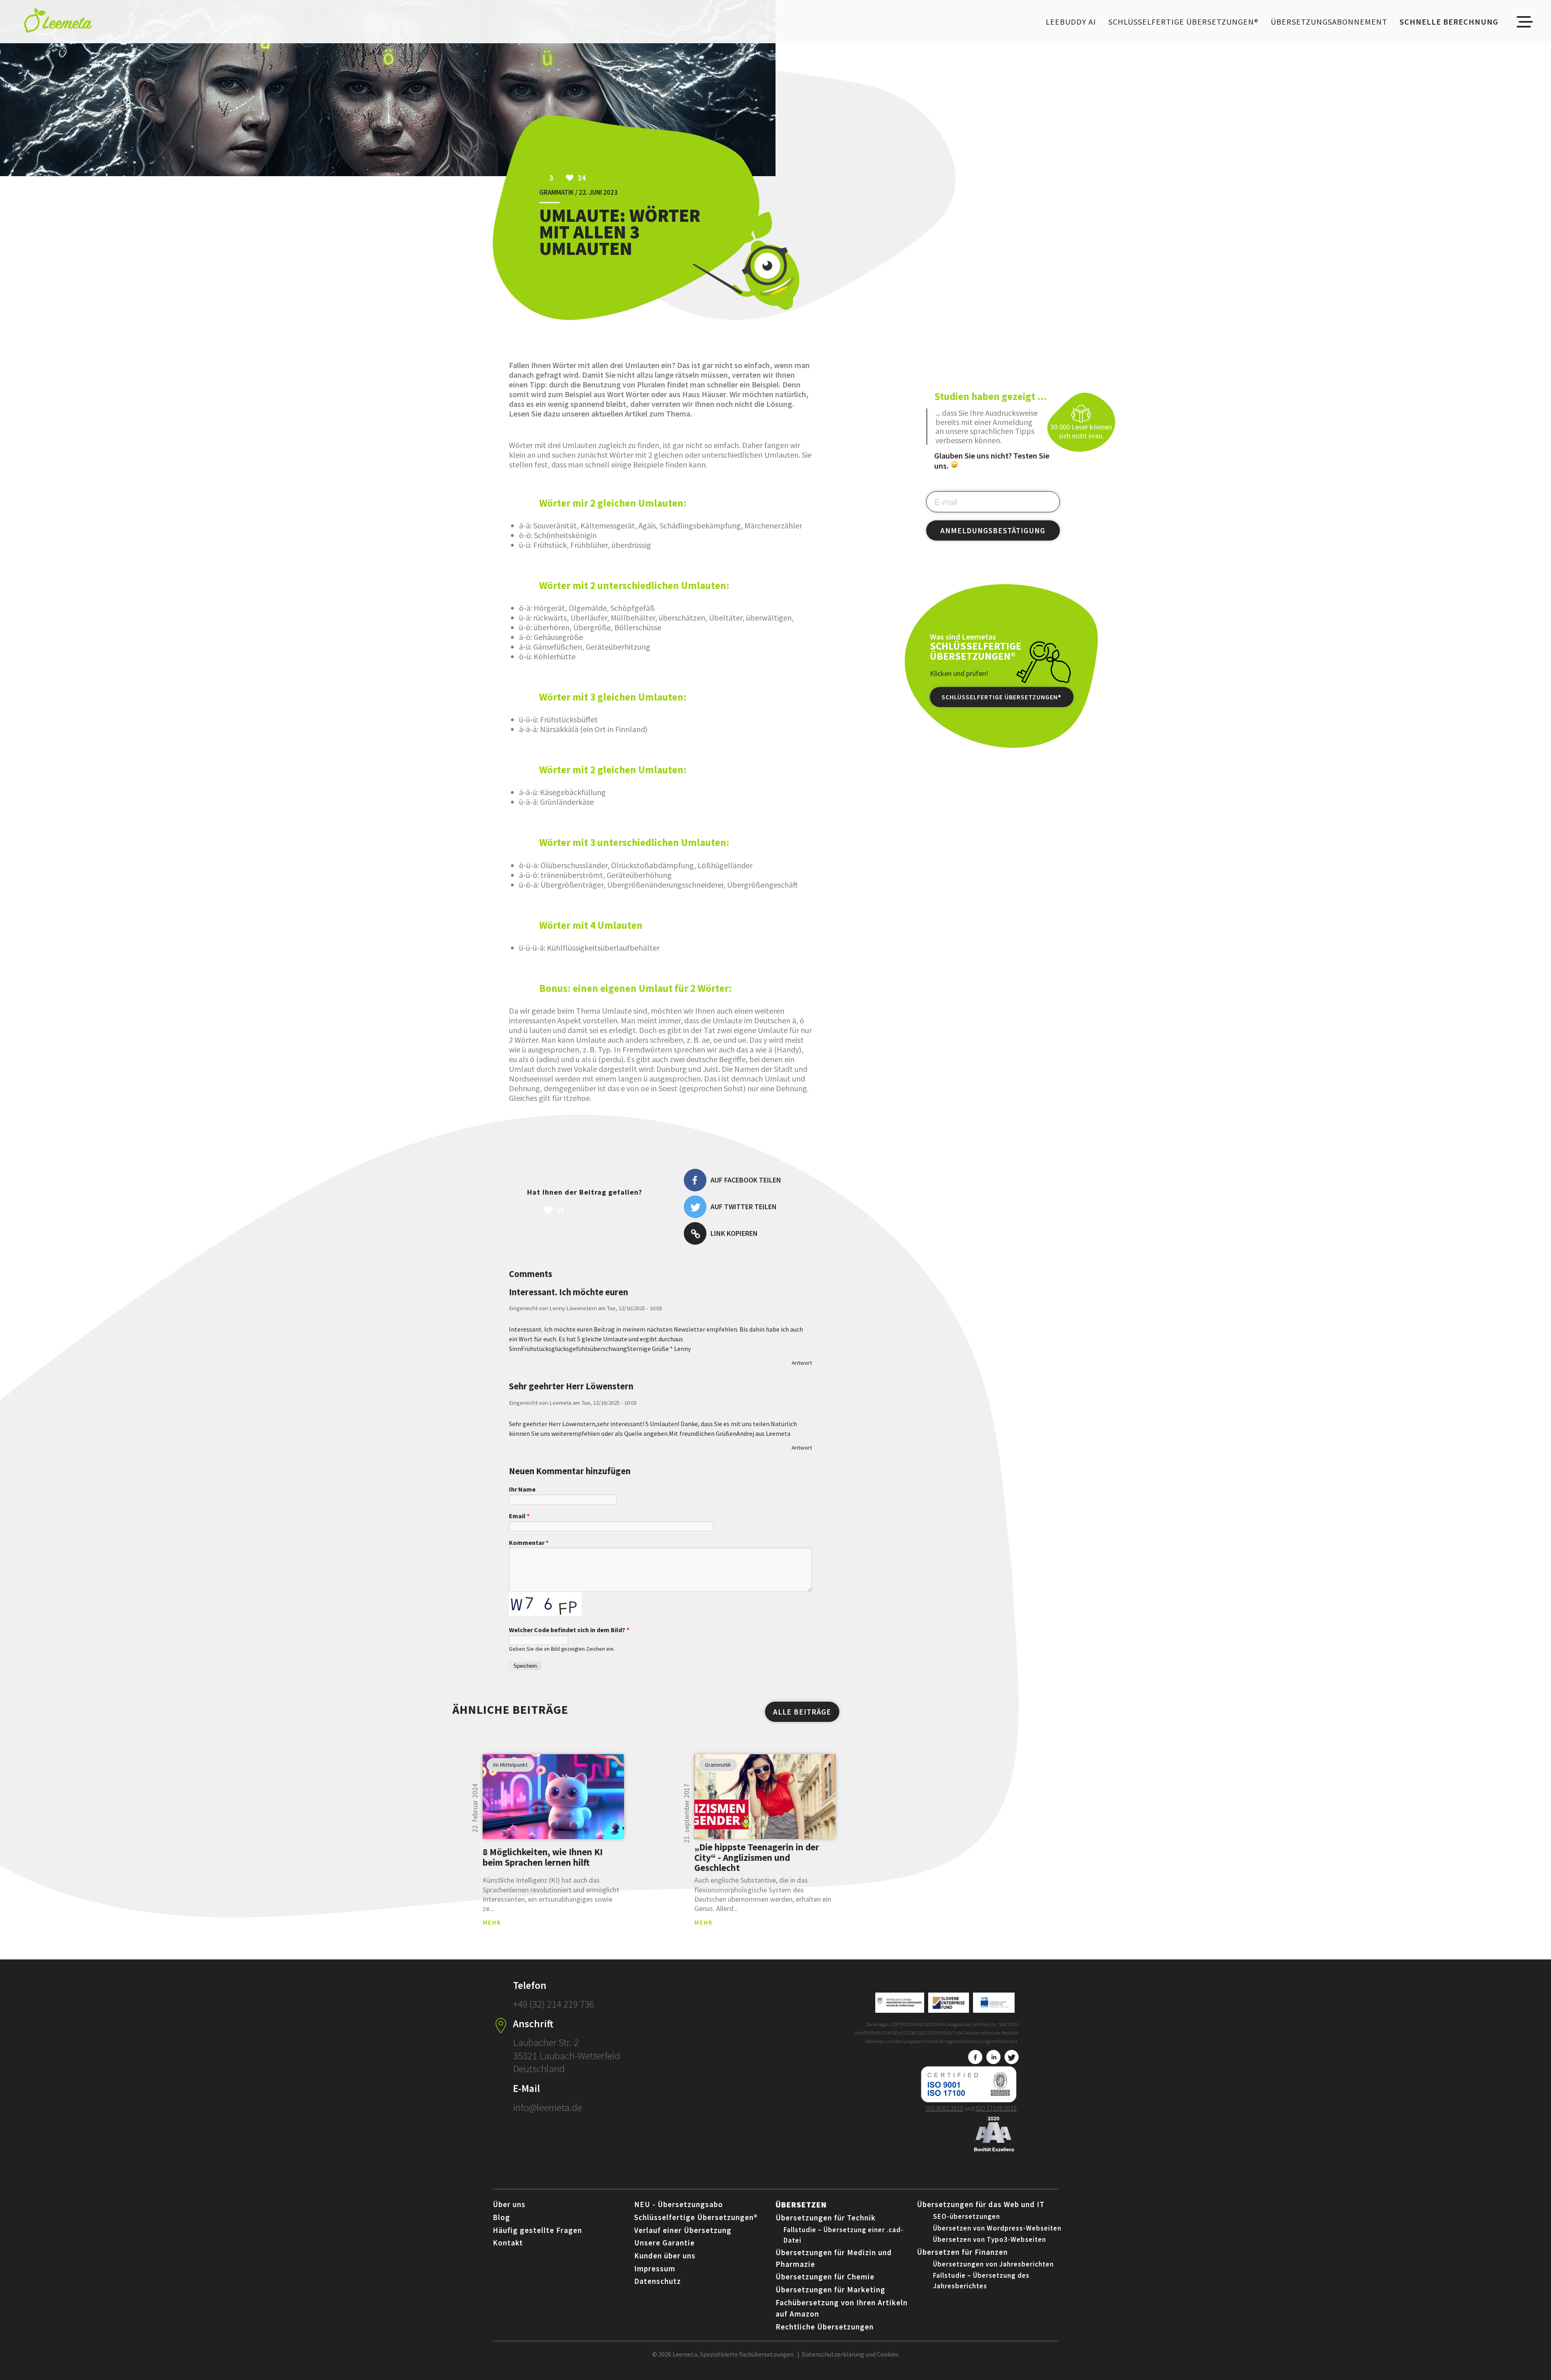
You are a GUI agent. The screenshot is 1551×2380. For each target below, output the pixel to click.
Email (519, 1516)
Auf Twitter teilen (744, 1207)
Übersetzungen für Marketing (830, 2290)
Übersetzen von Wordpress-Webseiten (997, 2228)
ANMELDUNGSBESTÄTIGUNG (993, 530)
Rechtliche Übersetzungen (825, 2327)
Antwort (802, 1363)
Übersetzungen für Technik (826, 2218)
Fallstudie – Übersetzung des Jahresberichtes (981, 2281)
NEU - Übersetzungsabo (679, 2204)
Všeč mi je (602, 1210)
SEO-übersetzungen (967, 2216)
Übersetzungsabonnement (1329, 22)
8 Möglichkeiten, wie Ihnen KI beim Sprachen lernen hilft (543, 1857)
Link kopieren (734, 1233)
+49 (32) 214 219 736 (554, 2004)
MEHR (492, 1922)
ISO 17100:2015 (996, 2108)
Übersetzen (801, 2204)
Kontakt (508, 2243)
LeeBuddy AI (1071, 22)
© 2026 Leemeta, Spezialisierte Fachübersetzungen (723, 2354)
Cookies (888, 2354)
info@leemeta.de (547, 2107)
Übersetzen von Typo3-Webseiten (990, 2239)
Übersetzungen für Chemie (825, 2277)
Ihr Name (522, 1489)
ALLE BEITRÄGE (802, 1712)
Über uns (509, 2204)
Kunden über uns (665, 2256)
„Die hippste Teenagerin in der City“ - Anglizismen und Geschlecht (757, 1857)
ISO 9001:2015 (945, 2108)
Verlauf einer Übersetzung (683, 2230)
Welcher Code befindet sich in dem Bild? (569, 1630)
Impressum (655, 2268)
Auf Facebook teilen (746, 1180)
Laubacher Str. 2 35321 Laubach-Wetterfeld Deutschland (566, 2055)
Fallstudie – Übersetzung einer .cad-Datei (844, 2235)
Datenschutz (658, 2281)
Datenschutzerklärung (833, 2354)
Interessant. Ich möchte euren (568, 1292)
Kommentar (529, 1542)
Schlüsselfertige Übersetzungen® (1183, 22)
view (553, 1797)
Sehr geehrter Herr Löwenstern (571, 1386)
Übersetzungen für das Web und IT (981, 2204)
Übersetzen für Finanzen (962, 2252)
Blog (501, 2217)
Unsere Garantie (664, 2243)
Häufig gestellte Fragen (537, 2230)
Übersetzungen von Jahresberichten (993, 2264)
